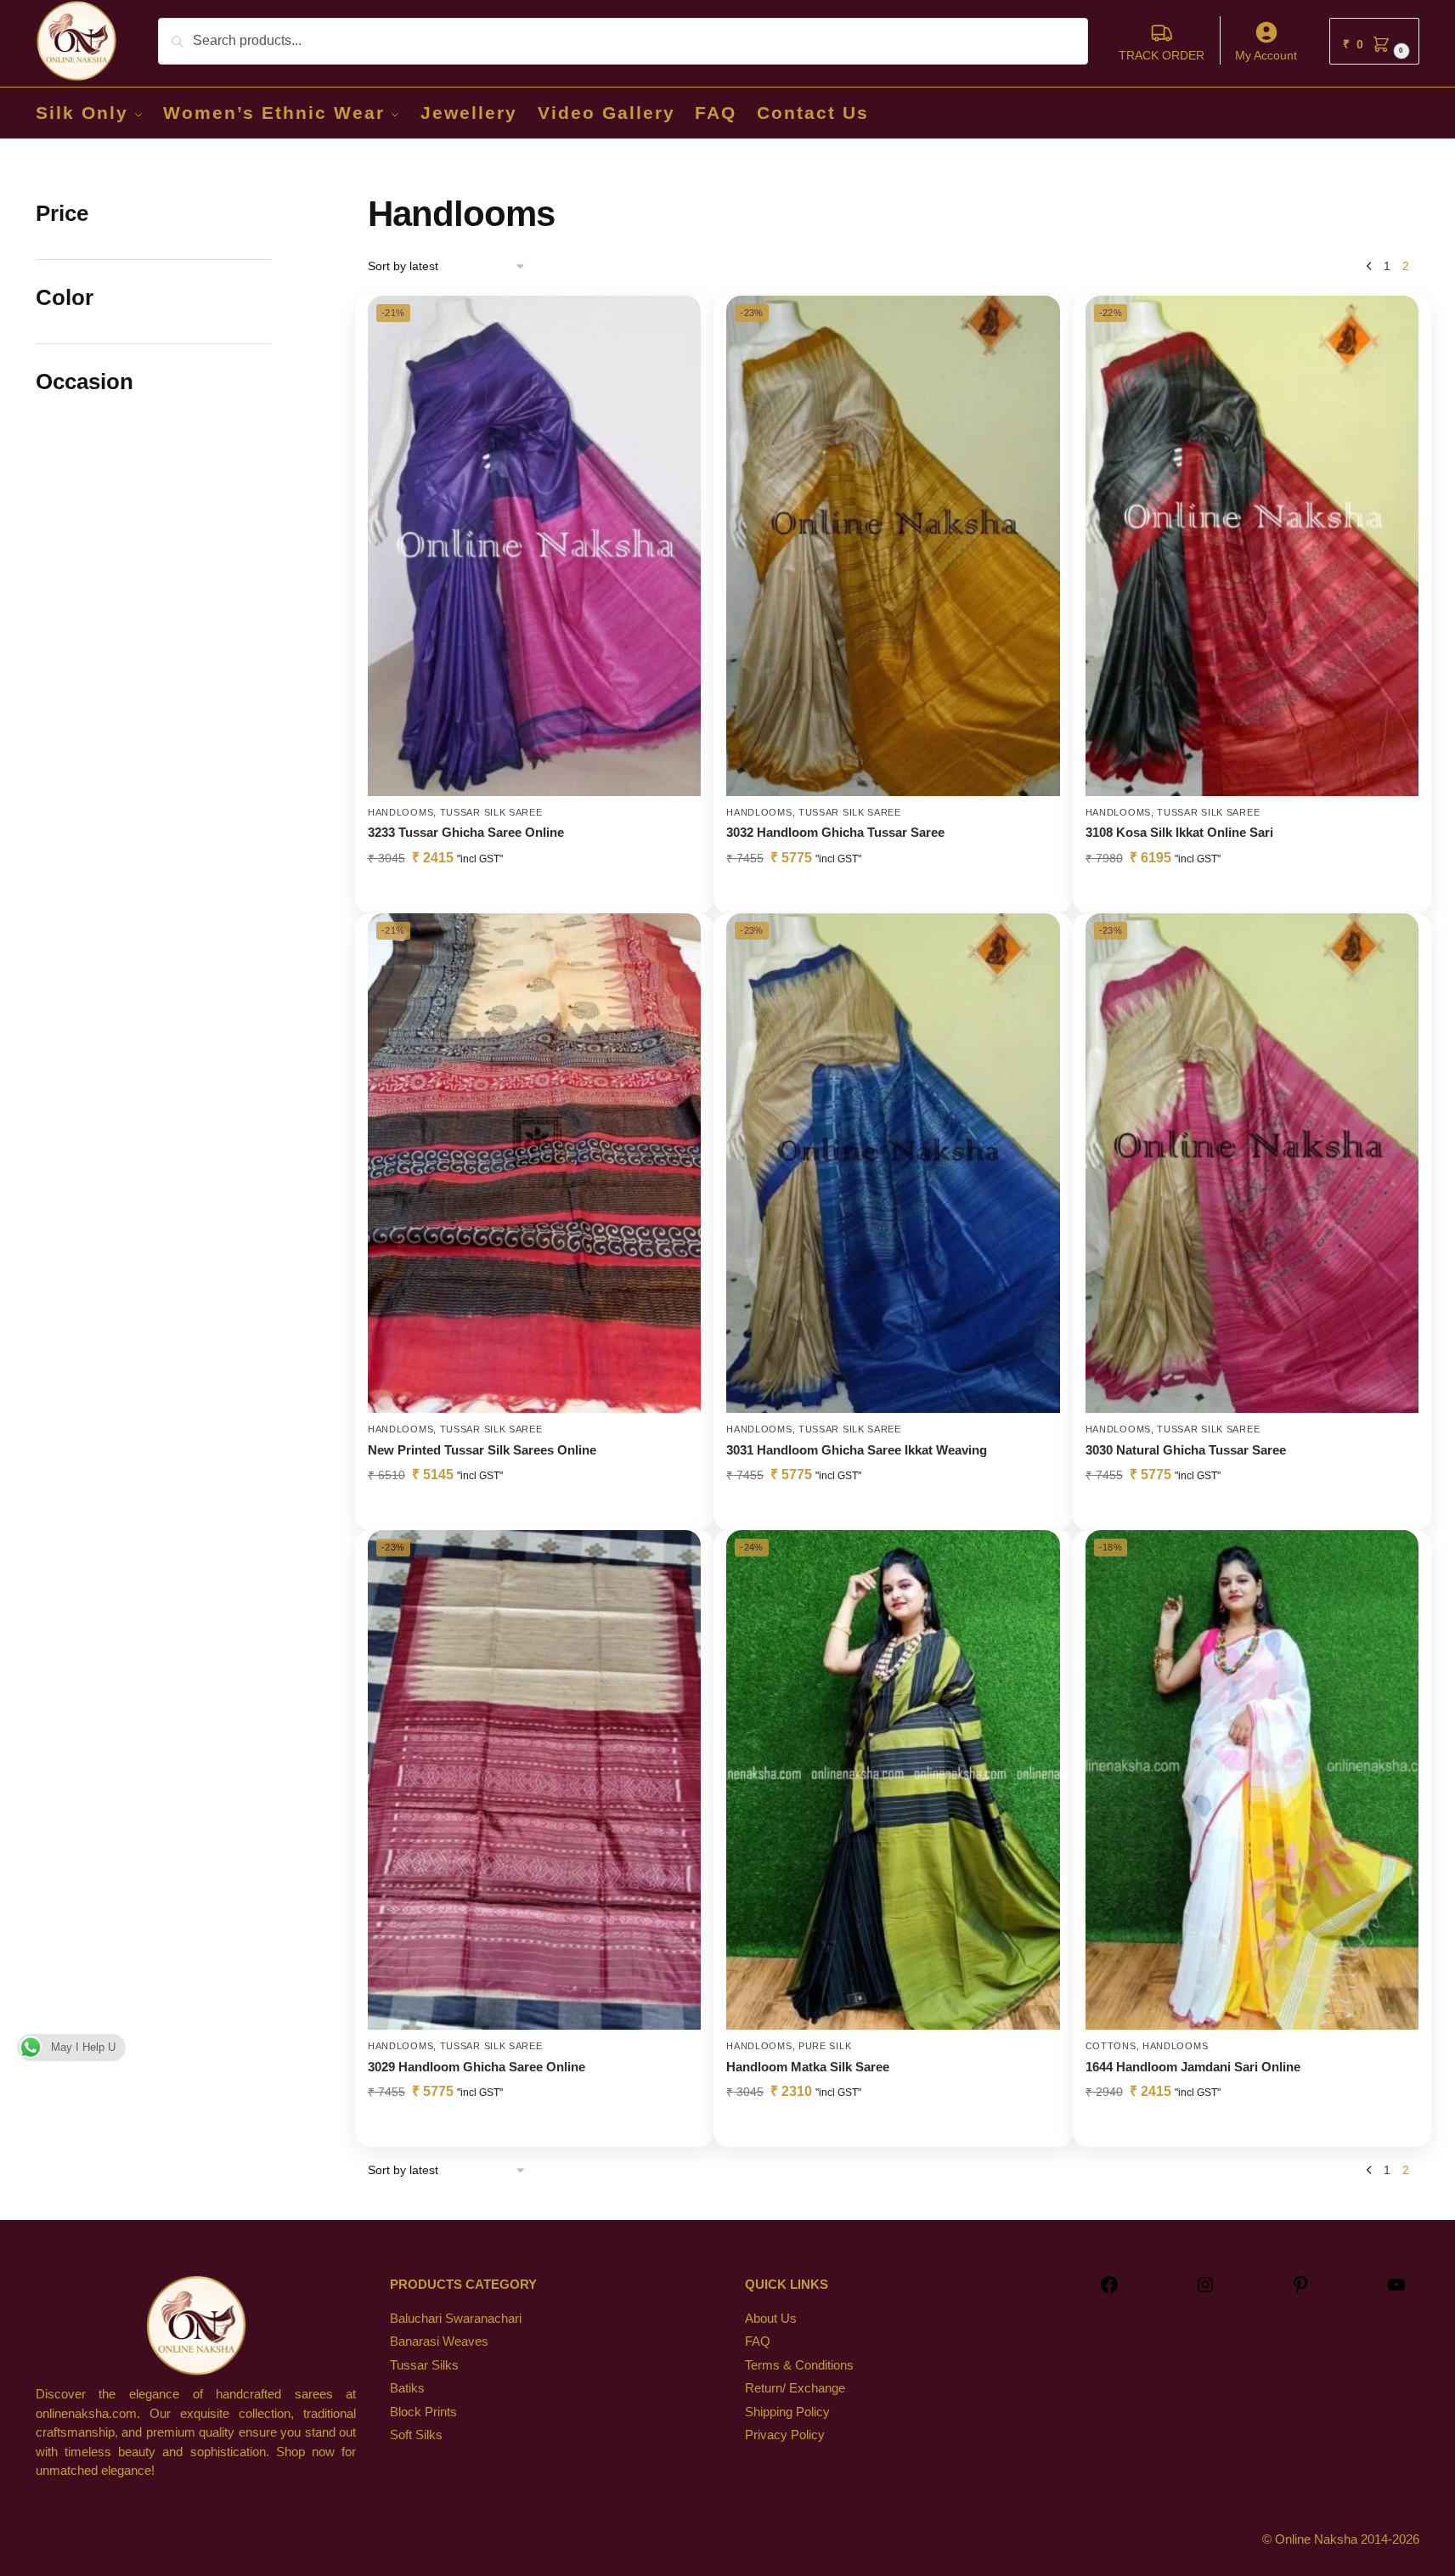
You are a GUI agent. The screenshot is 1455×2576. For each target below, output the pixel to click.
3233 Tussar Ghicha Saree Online (466, 832)
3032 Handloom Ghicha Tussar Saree (835, 832)
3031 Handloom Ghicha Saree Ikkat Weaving (857, 1450)
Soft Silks (416, 2435)
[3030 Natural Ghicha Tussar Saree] (1252, 1164)
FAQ (758, 2341)
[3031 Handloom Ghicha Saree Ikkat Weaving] (893, 1164)
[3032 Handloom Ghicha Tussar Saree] (893, 546)
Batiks (407, 2388)
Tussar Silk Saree (491, 812)
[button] (1374, 41)
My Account (1266, 55)
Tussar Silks (424, 2365)
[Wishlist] (675, 321)
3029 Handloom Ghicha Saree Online (477, 2067)
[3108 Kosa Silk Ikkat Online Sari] (1252, 546)
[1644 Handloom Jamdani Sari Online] (1252, 1780)
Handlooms (400, 812)
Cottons (1111, 2046)
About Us (771, 2318)
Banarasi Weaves (439, 2341)
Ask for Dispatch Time (535, 896)
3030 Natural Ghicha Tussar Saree (1186, 1450)
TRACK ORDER (1162, 55)
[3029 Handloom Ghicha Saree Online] (534, 1780)
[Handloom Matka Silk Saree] (893, 1780)
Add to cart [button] (893, 896)
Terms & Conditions (799, 2365)
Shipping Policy (787, 2412)
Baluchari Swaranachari (456, 2318)
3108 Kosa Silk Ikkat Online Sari (1179, 832)
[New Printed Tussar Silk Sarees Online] (534, 1164)
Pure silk (825, 2046)
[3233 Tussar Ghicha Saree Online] (534, 546)
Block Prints (423, 2412)
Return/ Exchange (795, 2388)
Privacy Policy (785, 2435)
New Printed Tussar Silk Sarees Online (482, 1450)
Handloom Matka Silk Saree (808, 2067)
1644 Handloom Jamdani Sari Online (1193, 2067)
